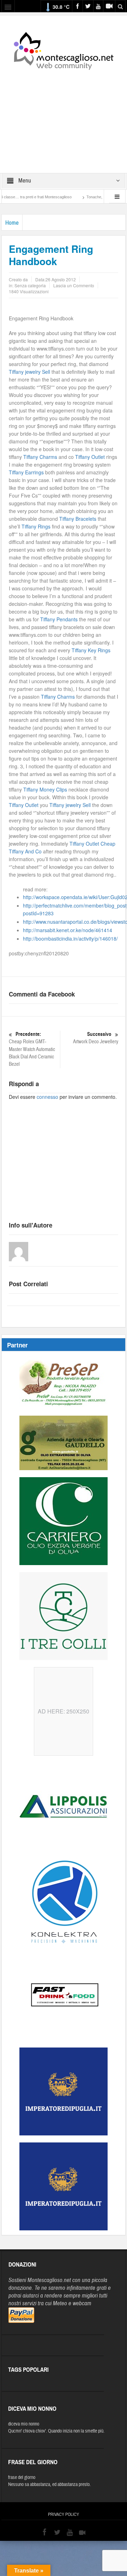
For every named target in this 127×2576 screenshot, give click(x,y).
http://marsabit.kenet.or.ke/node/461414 (68, 930)
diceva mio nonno (24, 2424)
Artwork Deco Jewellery (96, 1038)
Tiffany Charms (40, 457)
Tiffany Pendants (59, 619)
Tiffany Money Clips (45, 789)
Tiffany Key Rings (91, 650)
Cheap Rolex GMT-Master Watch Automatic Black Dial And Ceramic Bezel (32, 1049)
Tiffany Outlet (90, 457)
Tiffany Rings (36, 526)
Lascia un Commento (74, 285)
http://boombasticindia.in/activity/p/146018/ (70, 938)
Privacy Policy (64, 2514)
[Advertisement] (64, 117)
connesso (47, 1097)
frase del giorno (22, 2478)
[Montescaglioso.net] (64, 50)
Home (12, 223)
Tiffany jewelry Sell (29, 372)
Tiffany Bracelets (78, 519)
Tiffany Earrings (26, 472)
